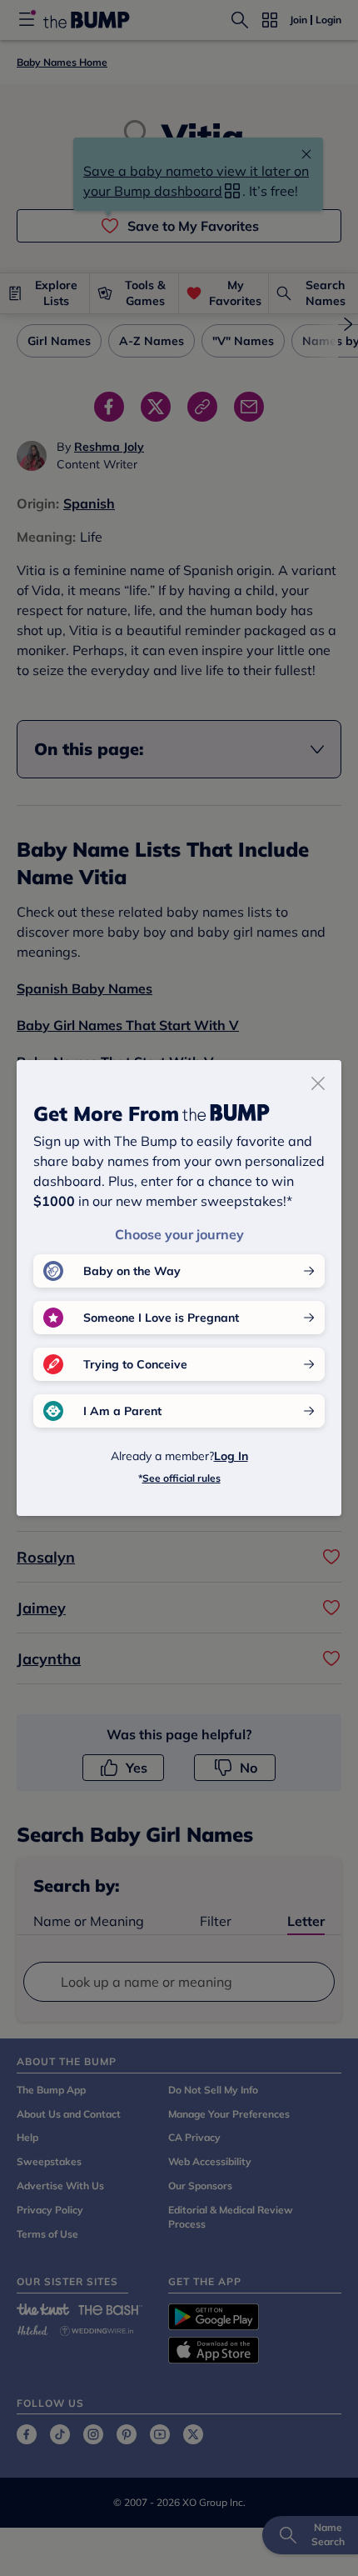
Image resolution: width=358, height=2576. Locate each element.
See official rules (181, 1478)
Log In (231, 1456)
